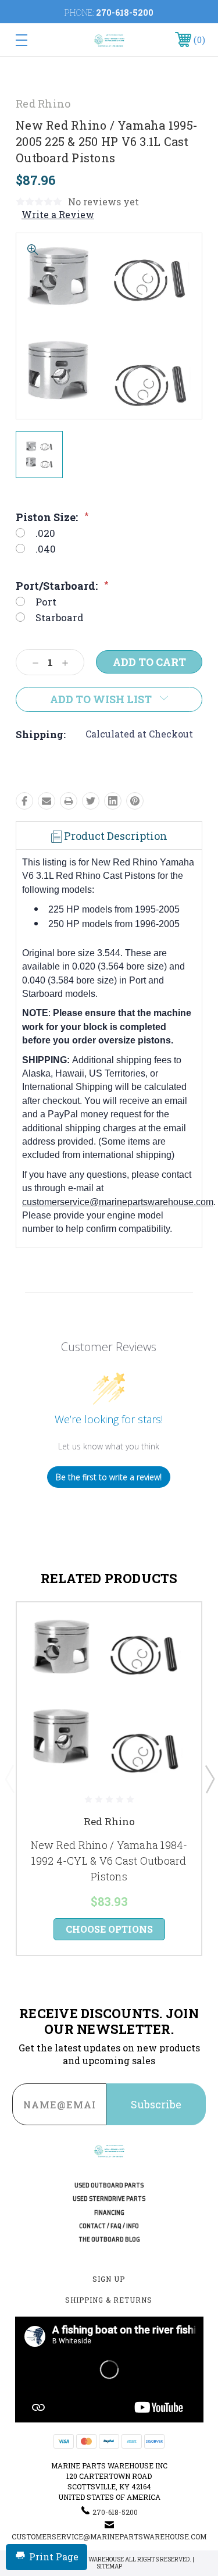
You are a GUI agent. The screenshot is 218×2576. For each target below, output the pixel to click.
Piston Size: (52, 517)
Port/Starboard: (62, 586)
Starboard (60, 617)
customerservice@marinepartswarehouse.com (118, 1202)
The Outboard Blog (109, 2240)
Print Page (54, 2557)
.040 (46, 549)
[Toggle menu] (34, 40)
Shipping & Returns (109, 2300)
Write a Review (58, 214)
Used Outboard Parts (109, 2185)
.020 (45, 533)
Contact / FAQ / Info (109, 2226)
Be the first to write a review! (109, 1477)
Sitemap (109, 2566)
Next (209, 1779)
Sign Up (109, 2279)
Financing (109, 2213)
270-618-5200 (125, 13)
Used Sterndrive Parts (109, 2199)
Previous (9, 1779)
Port (46, 602)
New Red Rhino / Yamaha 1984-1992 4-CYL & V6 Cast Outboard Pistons (109, 1861)
